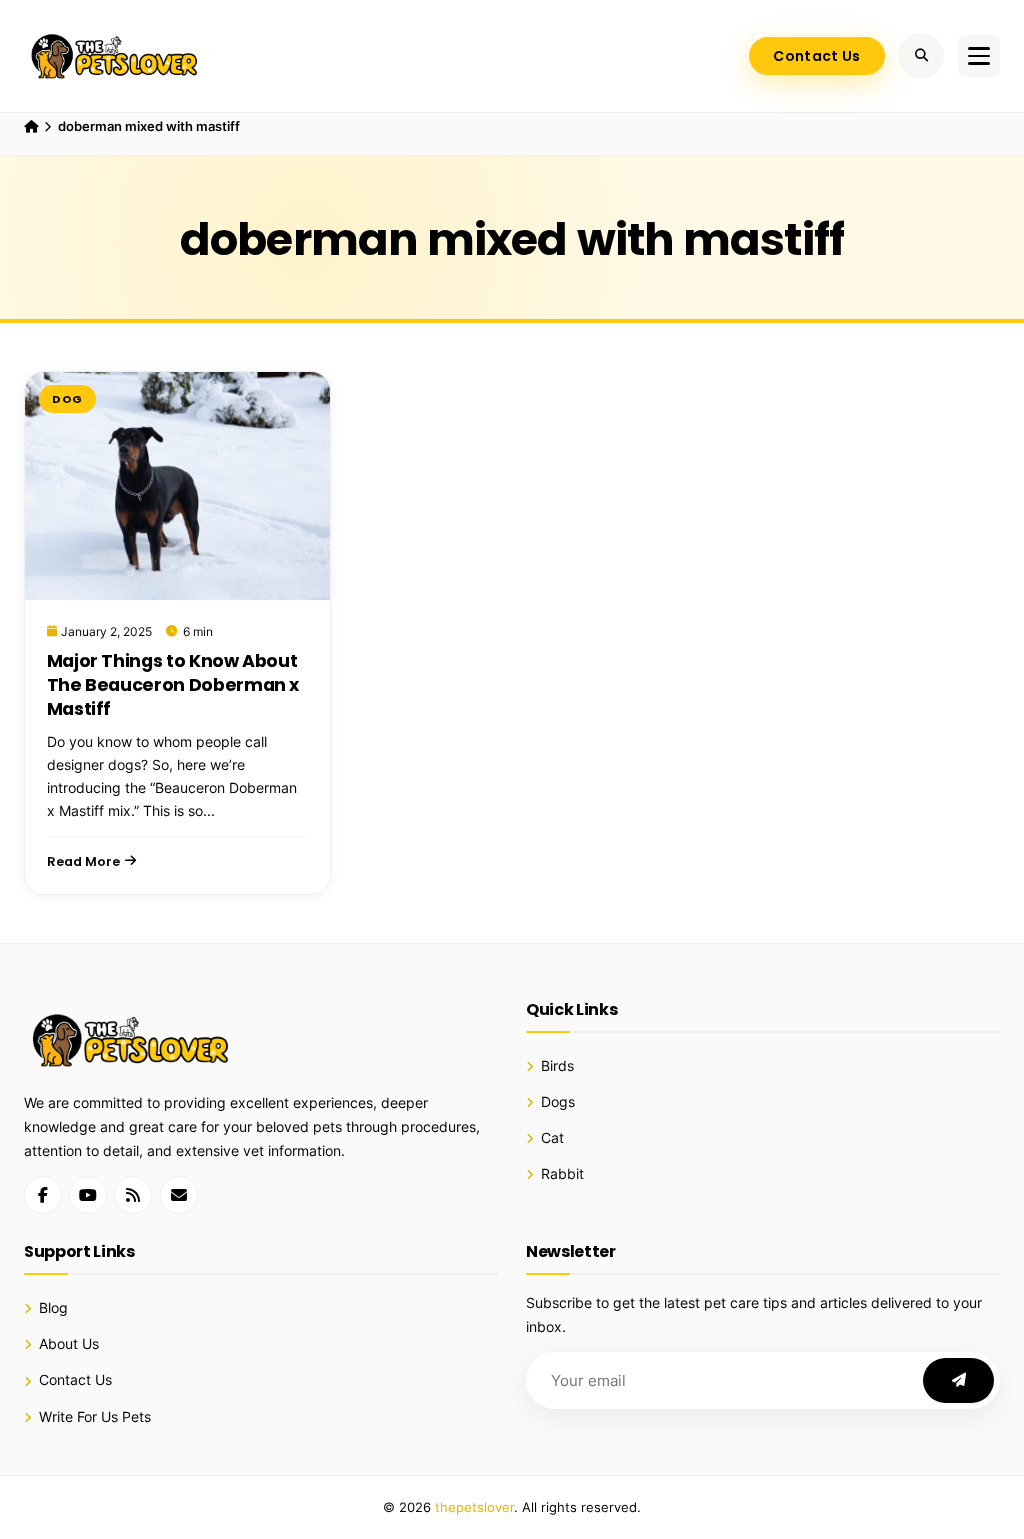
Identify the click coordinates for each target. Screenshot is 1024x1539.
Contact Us (816, 56)
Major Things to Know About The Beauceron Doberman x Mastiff (173, 685)
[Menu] (979, 56)
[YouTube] (88, 1195)
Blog (53, 1308)
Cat (552, 1138)
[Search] (921, 56)
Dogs (558, 1102)
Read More (83, 861)
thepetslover (474, 1507)
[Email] (179, 1195)
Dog (67, 399)
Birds (557, 1066)
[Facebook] (43, 1195)
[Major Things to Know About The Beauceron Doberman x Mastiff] (177, 486)
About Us (69, 1344)
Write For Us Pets (95, 1417)
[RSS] (133, 1195)
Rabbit (562, 1174)
